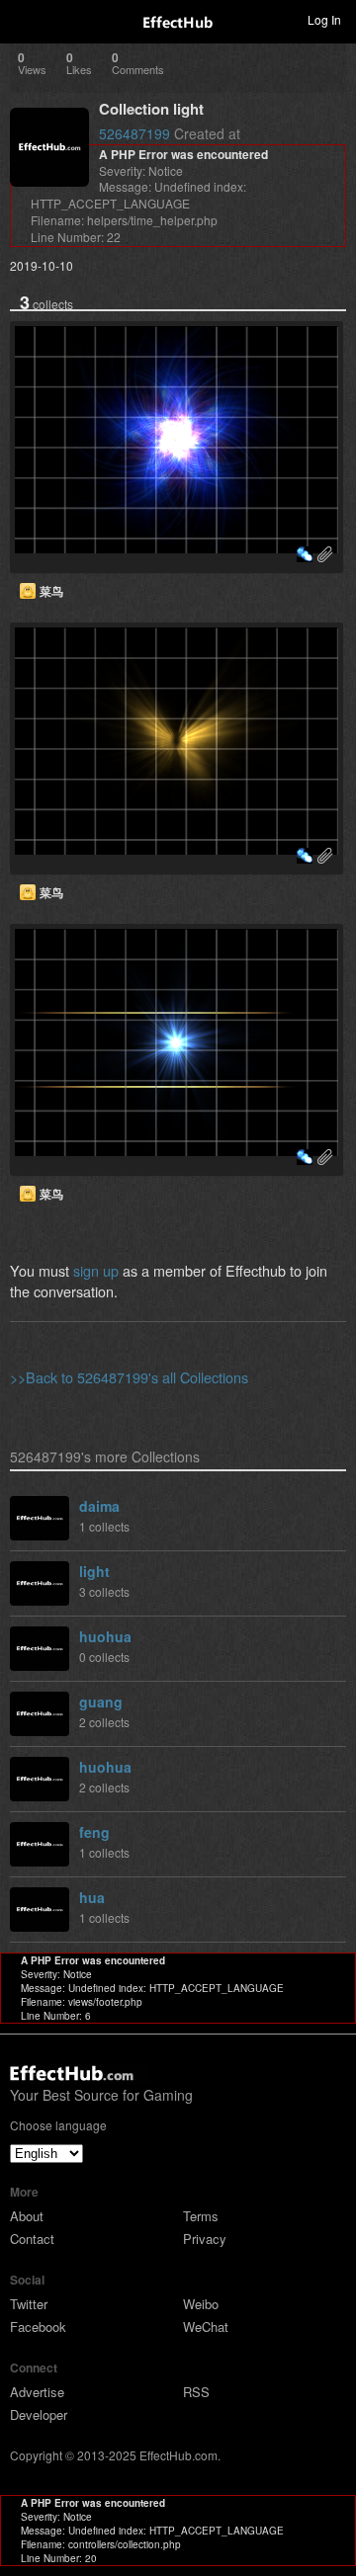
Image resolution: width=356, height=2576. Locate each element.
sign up (96, 1270)
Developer (39, 2414)
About (27, 2216)
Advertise (37, 2392)
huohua (105, 1636)
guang (101, 1702)
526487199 (134, 133)
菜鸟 (51, 591)
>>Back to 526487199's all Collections (129, 1377)
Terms (201, 2216)
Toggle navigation (24, 19)
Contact (32, 2239)
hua (92, 1897)
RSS (196, 2392)
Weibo (201, 2304)
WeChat (206, 2327)
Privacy (205, 2239)
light (94, 1571)
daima (99, 1506)
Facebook (38, 2327)
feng (94, 1832)
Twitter (29, 2304)
